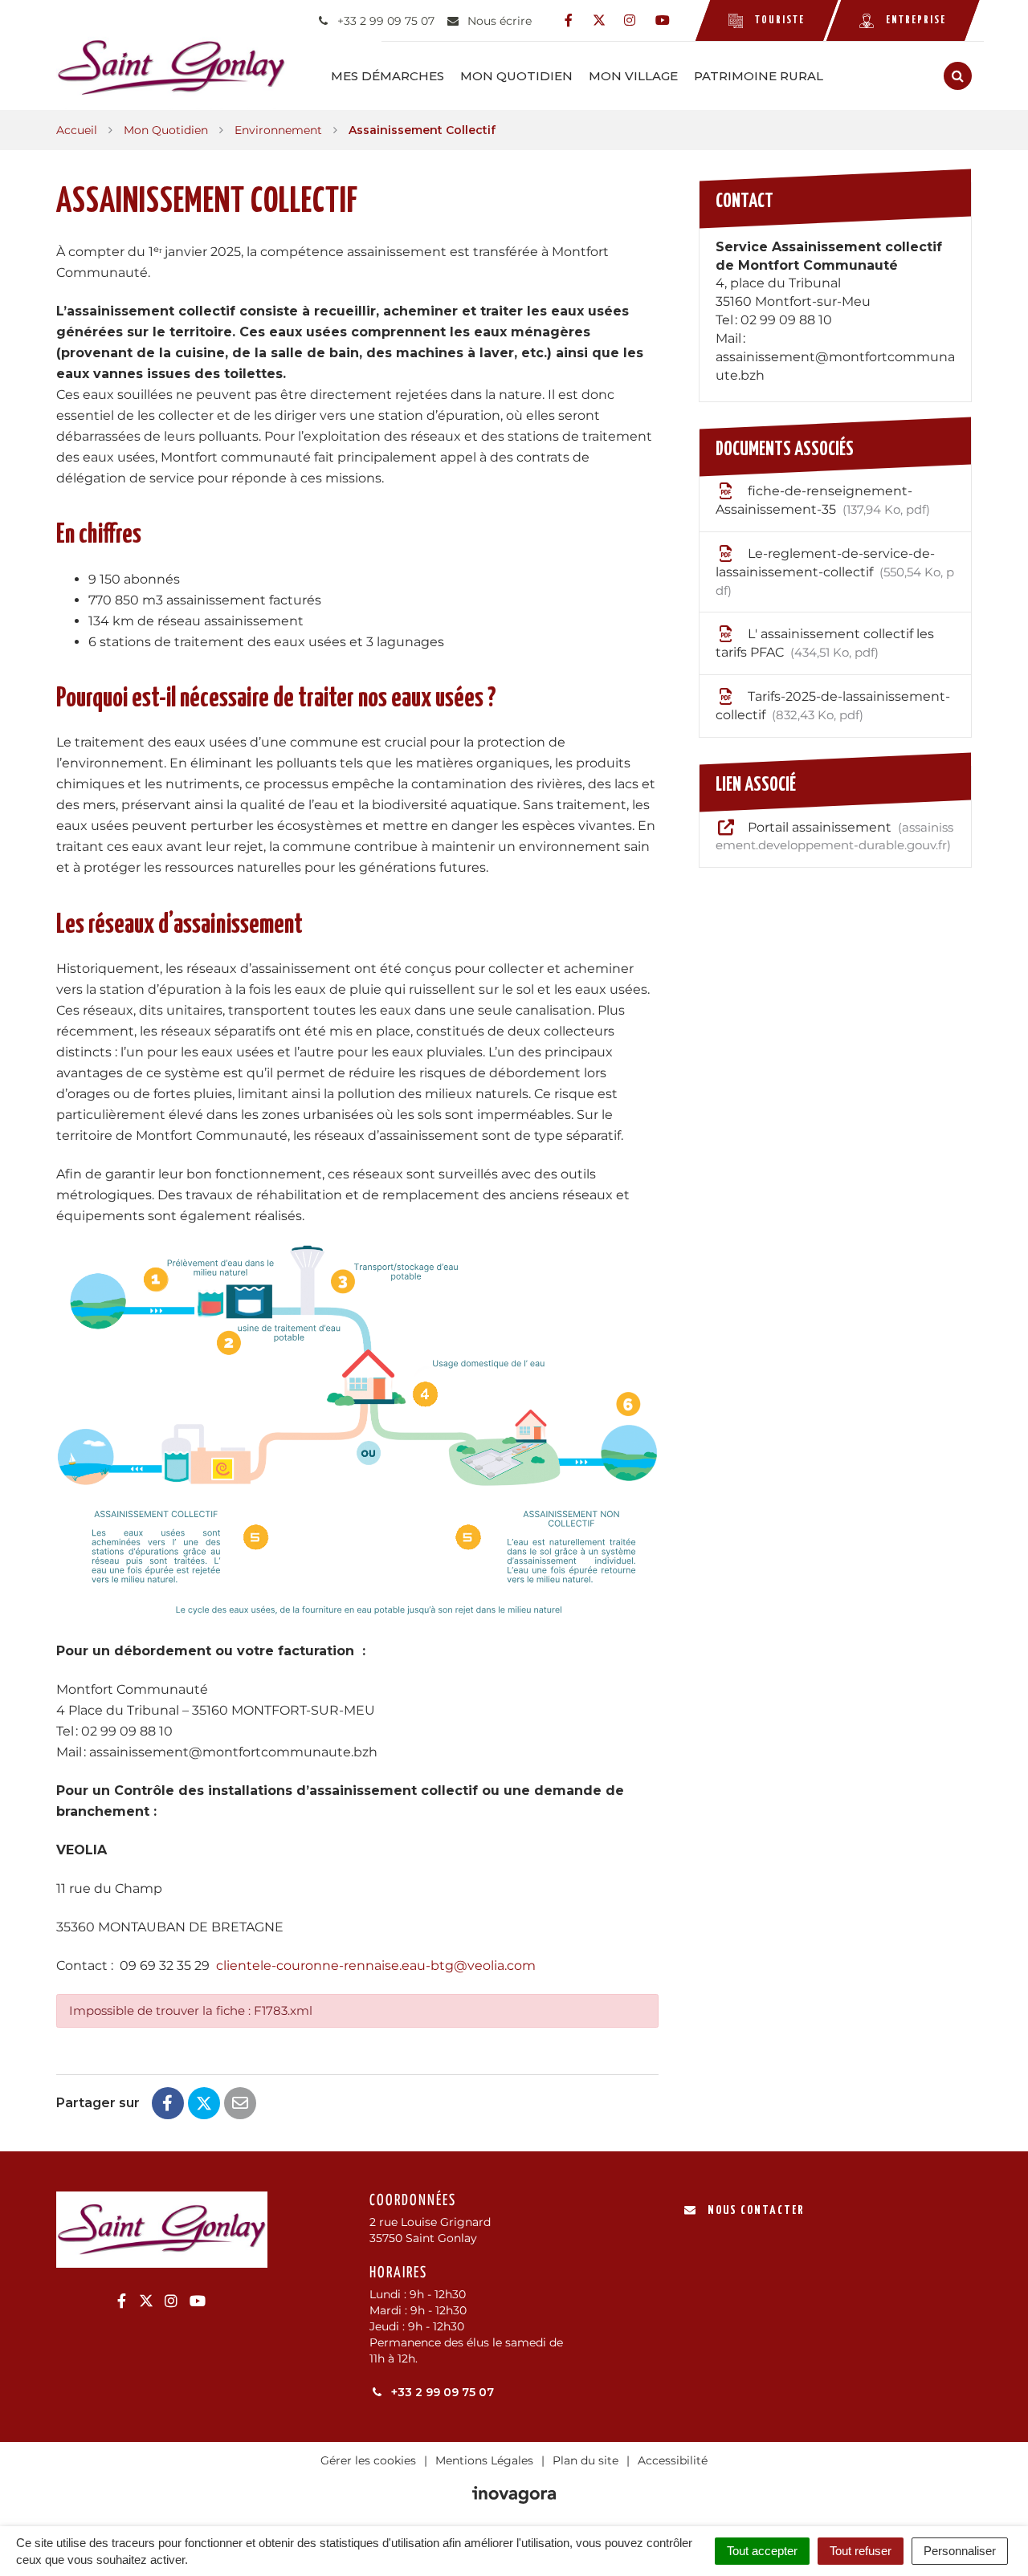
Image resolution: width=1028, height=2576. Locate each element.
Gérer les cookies (368, 2460)
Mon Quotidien (516, 76)
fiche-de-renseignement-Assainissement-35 (821, 500)
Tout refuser (861, 2551)
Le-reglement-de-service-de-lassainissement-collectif (835, 572)
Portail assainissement (834, 836)
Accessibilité (673, 2460)
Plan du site (585, 2460)
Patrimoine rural (759, 76)
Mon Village (633, 76)
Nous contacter (756, 2210)
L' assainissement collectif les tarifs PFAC (825, 643)
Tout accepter (762, 2551)
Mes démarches (388, 76)
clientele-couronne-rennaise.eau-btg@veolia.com (376, 1966)
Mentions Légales (484, 2460)
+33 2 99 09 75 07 (441, 2392)
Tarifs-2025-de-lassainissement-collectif (833, 706)
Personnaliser (960, 2551)
